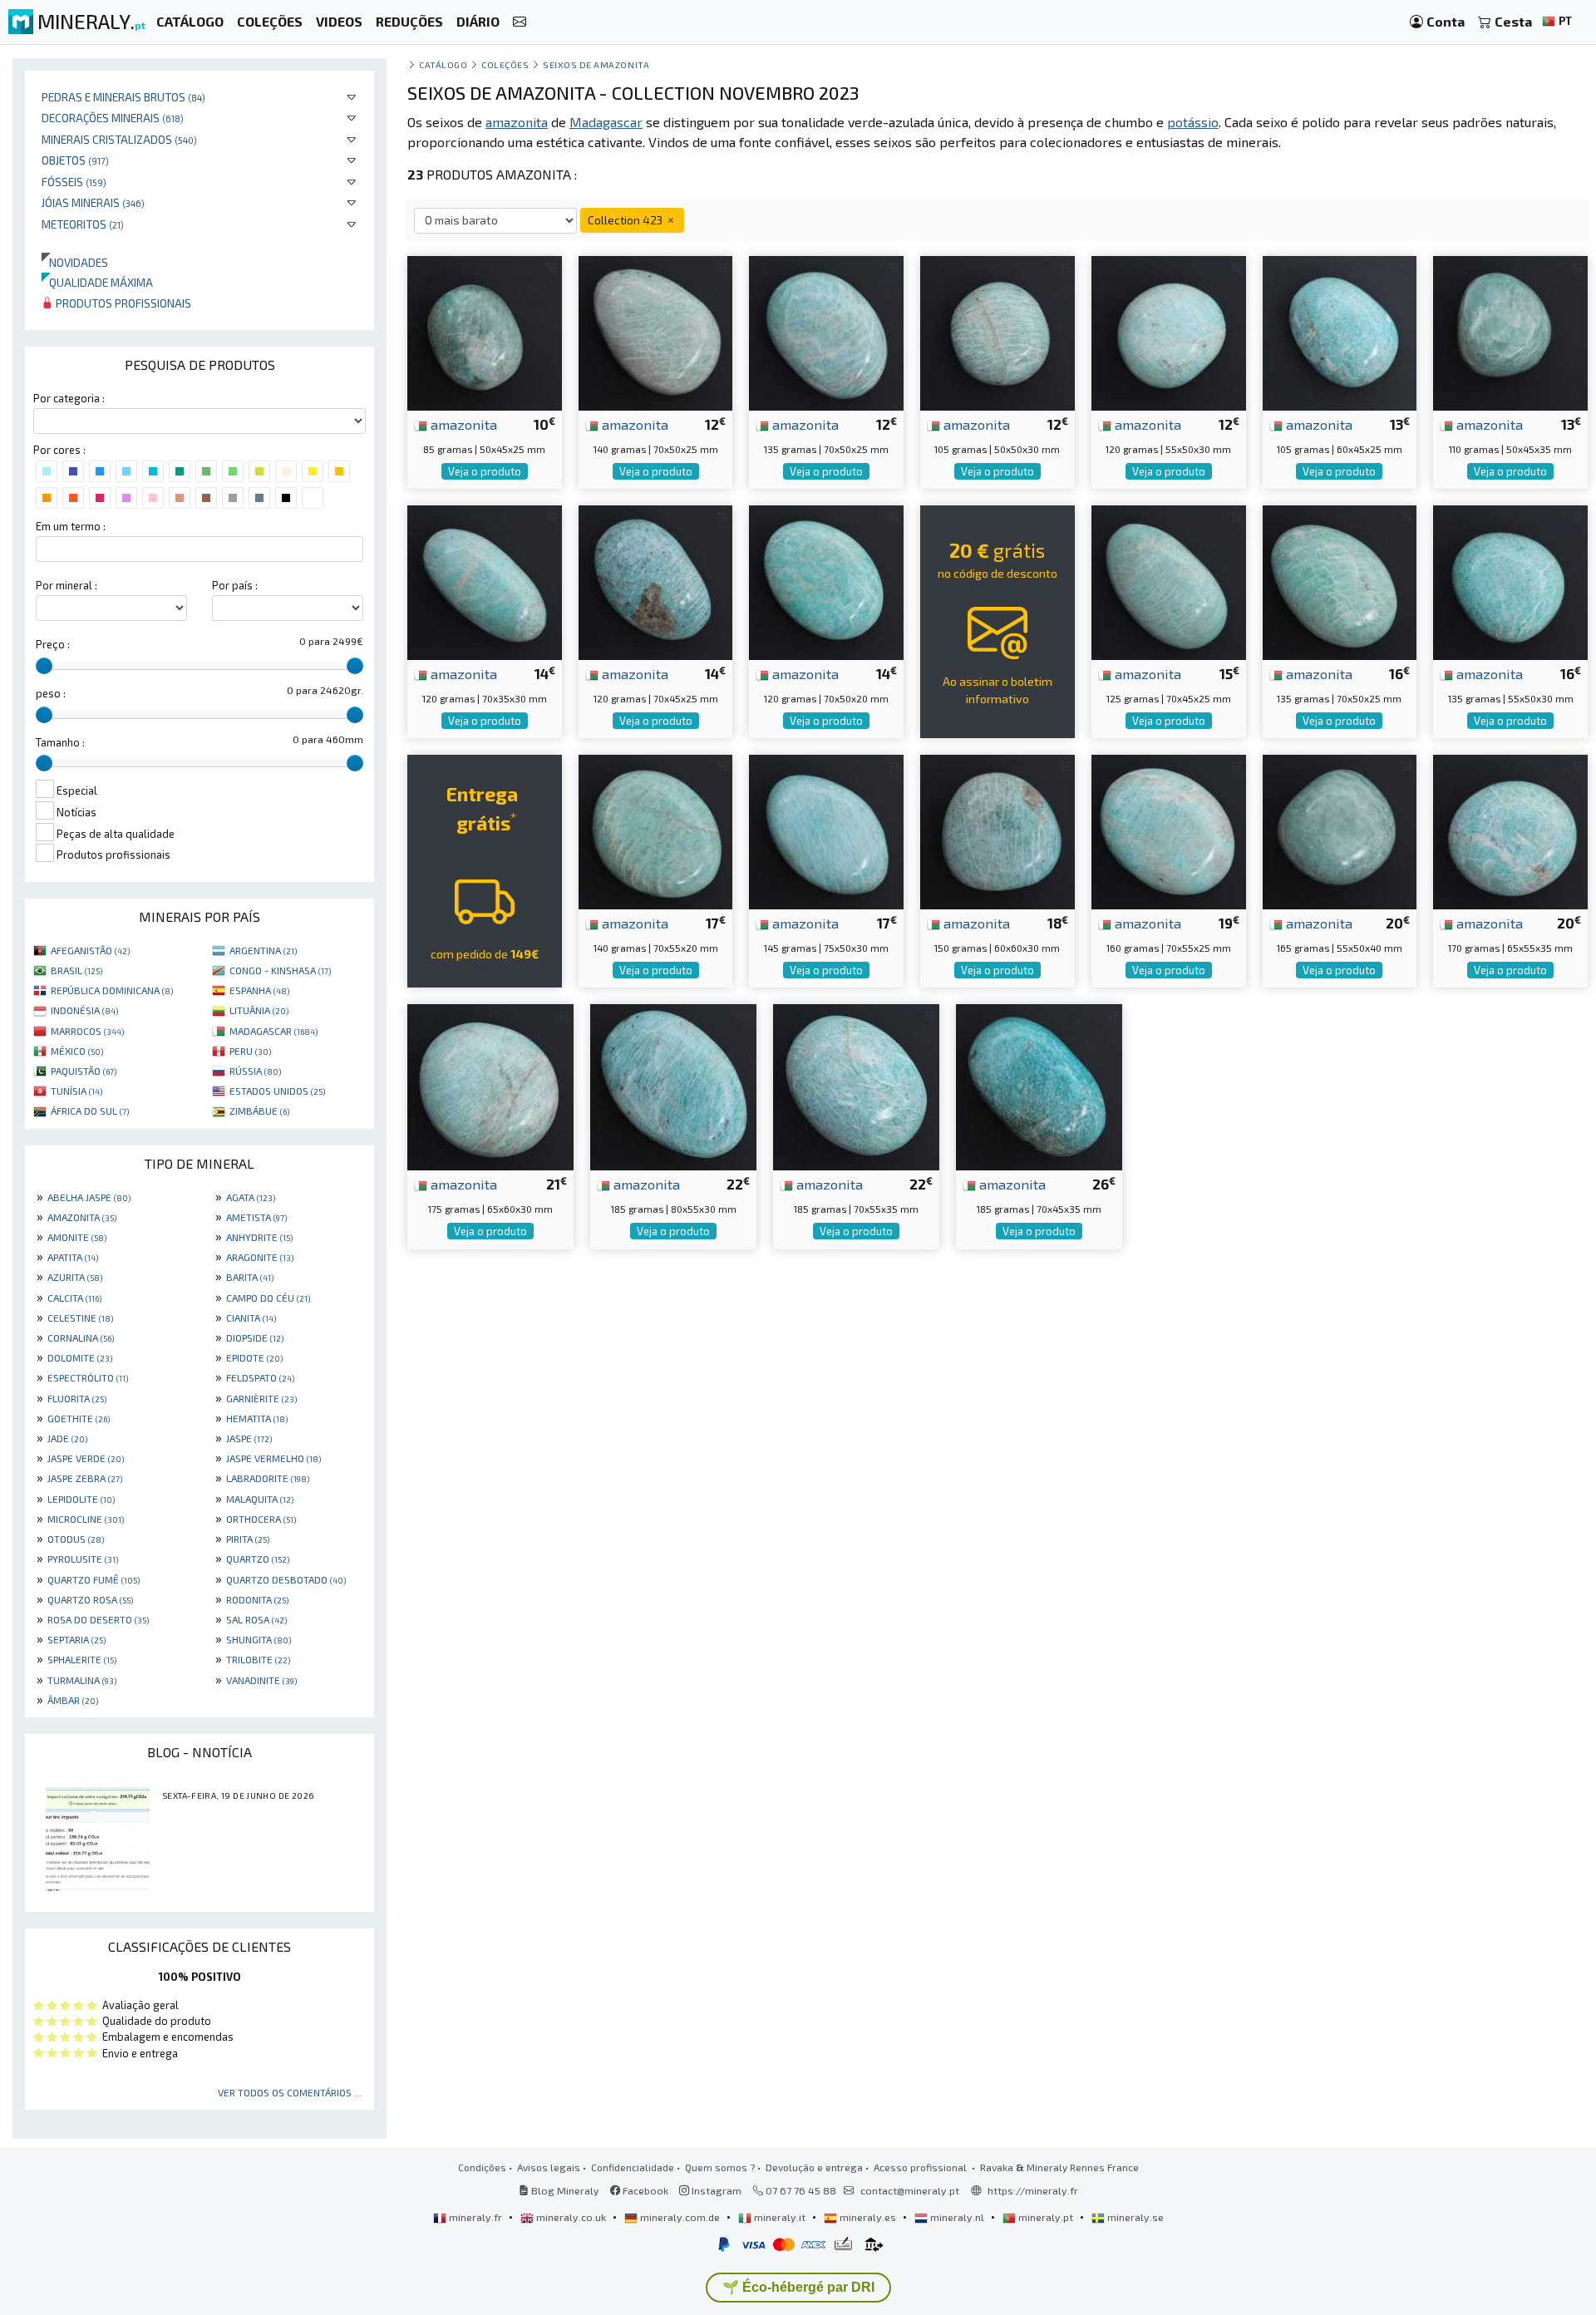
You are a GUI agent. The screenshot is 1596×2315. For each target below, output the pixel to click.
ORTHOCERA (261, 1519)
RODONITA (257, 1599)
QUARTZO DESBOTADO (286, 1579)
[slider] (44, 666)
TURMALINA (82, 1680)
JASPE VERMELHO (273, 1458)
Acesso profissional (921, 2167)
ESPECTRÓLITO (88, 1377)
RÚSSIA (255, 1071)
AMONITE (77, 1237)
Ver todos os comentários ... (290, 2092)
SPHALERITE (82, 1659)
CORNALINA (81, 1337)
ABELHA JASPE (89, 1197)
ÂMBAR (73, 1700)
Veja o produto (485, 471)
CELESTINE (80, 1318)
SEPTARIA (76, 1639)
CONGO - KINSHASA (280, 970)
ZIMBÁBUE (259, 1111)
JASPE (249, 1438)
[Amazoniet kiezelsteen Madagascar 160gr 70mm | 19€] (1169, 830)
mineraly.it (780, 2217)
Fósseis (74, 182)
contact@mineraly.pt (910, 2190)
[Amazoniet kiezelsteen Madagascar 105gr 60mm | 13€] (1340, 331)
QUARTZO (258, 1559)
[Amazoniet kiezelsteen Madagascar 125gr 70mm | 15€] (1169, 581)
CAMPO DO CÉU (268, 1298)
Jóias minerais (93, 202)
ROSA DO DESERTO (98, 1619)
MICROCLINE (86, 1519)
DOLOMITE (80, 1357)
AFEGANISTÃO (90, 950)
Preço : (53, 644)
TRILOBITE (258, 1659)
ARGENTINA (263, 950)
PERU (250, 1051)
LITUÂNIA (259, 1010)
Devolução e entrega (814, 2167)
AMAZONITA (82, 1217)
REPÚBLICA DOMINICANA (112, 990)
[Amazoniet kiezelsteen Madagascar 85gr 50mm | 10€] (485, 331)
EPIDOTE (254, 1357)
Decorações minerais (113, 118)
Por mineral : (66, 585)
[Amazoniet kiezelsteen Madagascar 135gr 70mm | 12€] (826, 331)
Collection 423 (626, 220)
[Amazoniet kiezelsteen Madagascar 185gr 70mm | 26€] (1039, 1085)
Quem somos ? (720, 2167)
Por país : (235, 585)
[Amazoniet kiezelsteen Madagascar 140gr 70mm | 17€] (656, 830)
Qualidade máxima (97, 282)
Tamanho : (60, 742)
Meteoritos (83, 224)
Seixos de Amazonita (596, 64)
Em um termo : (71, 526)
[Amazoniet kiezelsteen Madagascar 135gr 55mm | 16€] (1510, 581)
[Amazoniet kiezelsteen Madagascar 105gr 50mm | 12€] (997, 331)
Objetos (75, 160)
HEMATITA (257, 1418)
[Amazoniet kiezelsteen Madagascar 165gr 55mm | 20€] (1340, 830)
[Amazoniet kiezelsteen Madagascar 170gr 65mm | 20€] (1510, 830)
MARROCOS (87, 1031)
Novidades (75, 262)
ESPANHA (259, 990)
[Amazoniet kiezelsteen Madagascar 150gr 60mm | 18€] (997, 830)
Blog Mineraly (564, 2190)
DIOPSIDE (255, 1337)
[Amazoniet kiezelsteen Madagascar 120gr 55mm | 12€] (1169, 331)
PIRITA (248, 1539)
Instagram (715, 2190)
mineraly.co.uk (571, 2217)
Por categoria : (69, 398)
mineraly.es (868, 2217)
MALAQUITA (260, 1499)
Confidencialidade (633, 2167)
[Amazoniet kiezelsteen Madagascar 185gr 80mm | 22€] (673, 1085)
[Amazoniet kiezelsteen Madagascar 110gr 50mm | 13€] (1510, 331)
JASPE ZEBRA (85, 1478)
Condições (482, 2167)
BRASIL (76, 970)
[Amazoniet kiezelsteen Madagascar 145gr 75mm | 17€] (826, 830)
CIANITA (251, 1318)
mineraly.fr (475, 2217)
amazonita (462, 424)
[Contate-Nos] (520, 22)
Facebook (644, 2190)
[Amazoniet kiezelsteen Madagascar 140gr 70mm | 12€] (656, 331)
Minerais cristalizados (119, 139)
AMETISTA (256, 1217)
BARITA (250, 1277)
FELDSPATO (260, 1377)
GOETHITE (79, 1418)
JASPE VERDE (86, 1458)
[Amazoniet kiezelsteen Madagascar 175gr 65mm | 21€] (490, 1085)
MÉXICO (77, 1051)
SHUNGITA (259, 1639)
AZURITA (75, 1277)
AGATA (251, 1197)
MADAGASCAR (273, 1031)
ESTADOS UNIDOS (277, 1091)
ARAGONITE (260, 1257)
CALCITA (74, 1298)
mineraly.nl (957, 2217)
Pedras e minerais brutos (123, 97)
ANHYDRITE (259, 1237)
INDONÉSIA (84, 1010)
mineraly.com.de (680, 2217)
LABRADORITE (268, 1478)
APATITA (73, 1257)
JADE (67, 1438)
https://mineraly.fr (1033, 2190)
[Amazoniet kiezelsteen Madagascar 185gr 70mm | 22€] (856, 1085)
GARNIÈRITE (261, 1398)
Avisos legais (549, 2167)
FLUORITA (77, 1398)
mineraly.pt (1046, 2217)
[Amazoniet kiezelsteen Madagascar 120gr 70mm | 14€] (485, 581)
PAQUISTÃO (84, 1071)
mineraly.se (1134, 2217)
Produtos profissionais (122, 303)
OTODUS (76, 1539)
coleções (505, 64)
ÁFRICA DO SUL (90, 1111)
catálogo (443, 64)
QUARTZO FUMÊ (94, 1579)
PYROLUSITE (83, 1559)
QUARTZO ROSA (90, 1599)
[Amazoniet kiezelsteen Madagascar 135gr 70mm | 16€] (1340, 581)
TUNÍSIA (76, 1091)
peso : (51, 693)
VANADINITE (261, 1680)
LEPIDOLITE (81, 1499)
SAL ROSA (256, 1619)
